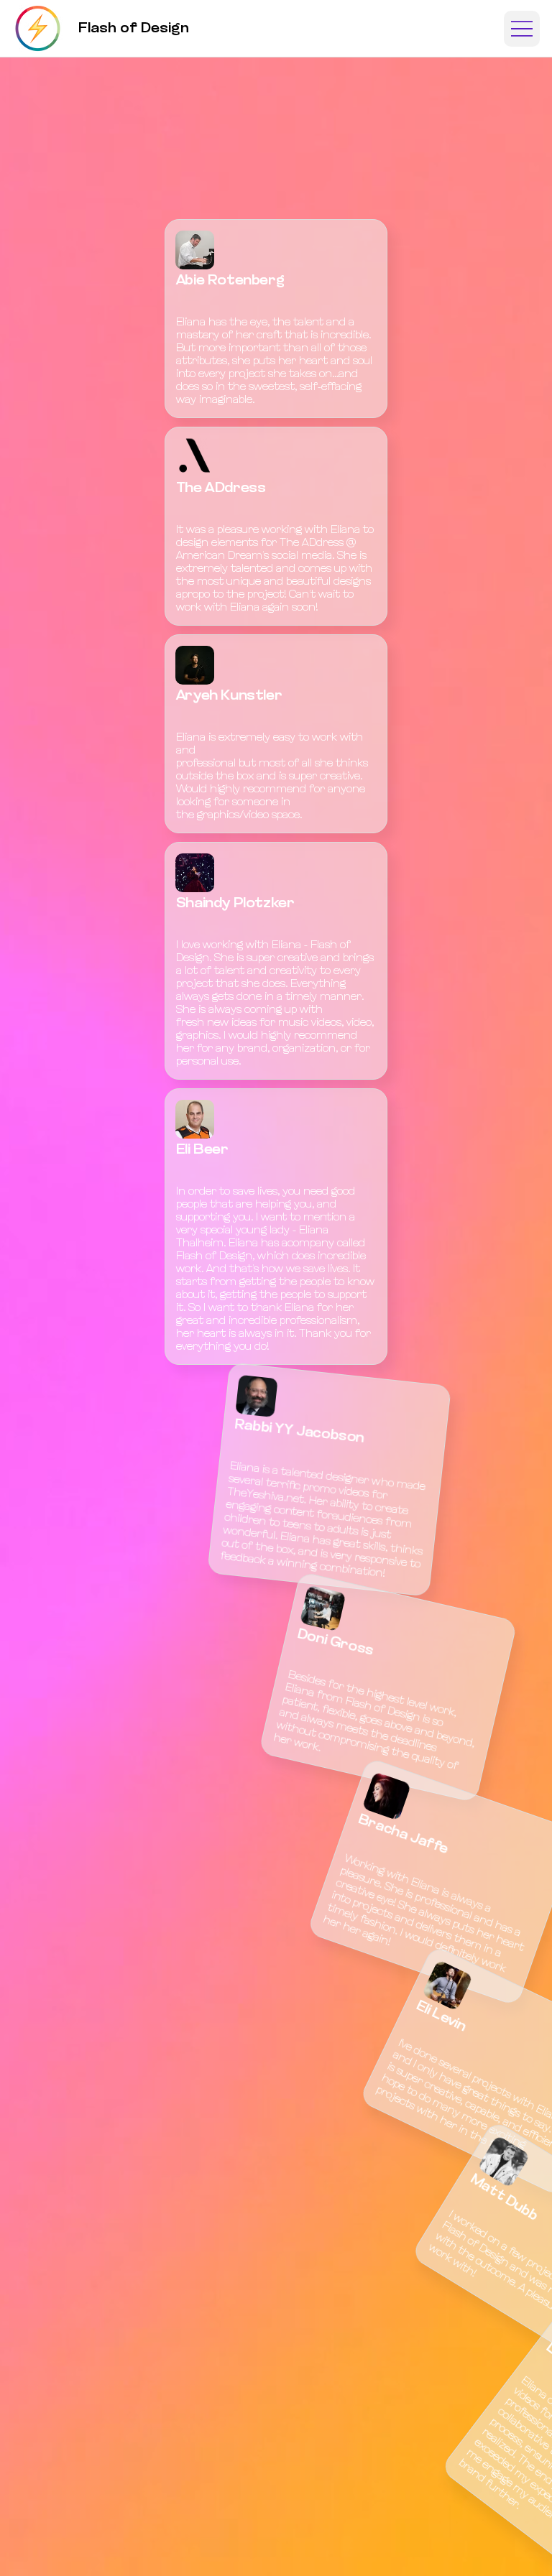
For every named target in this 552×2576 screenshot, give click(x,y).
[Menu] (522, 29)
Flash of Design (134, 29)
